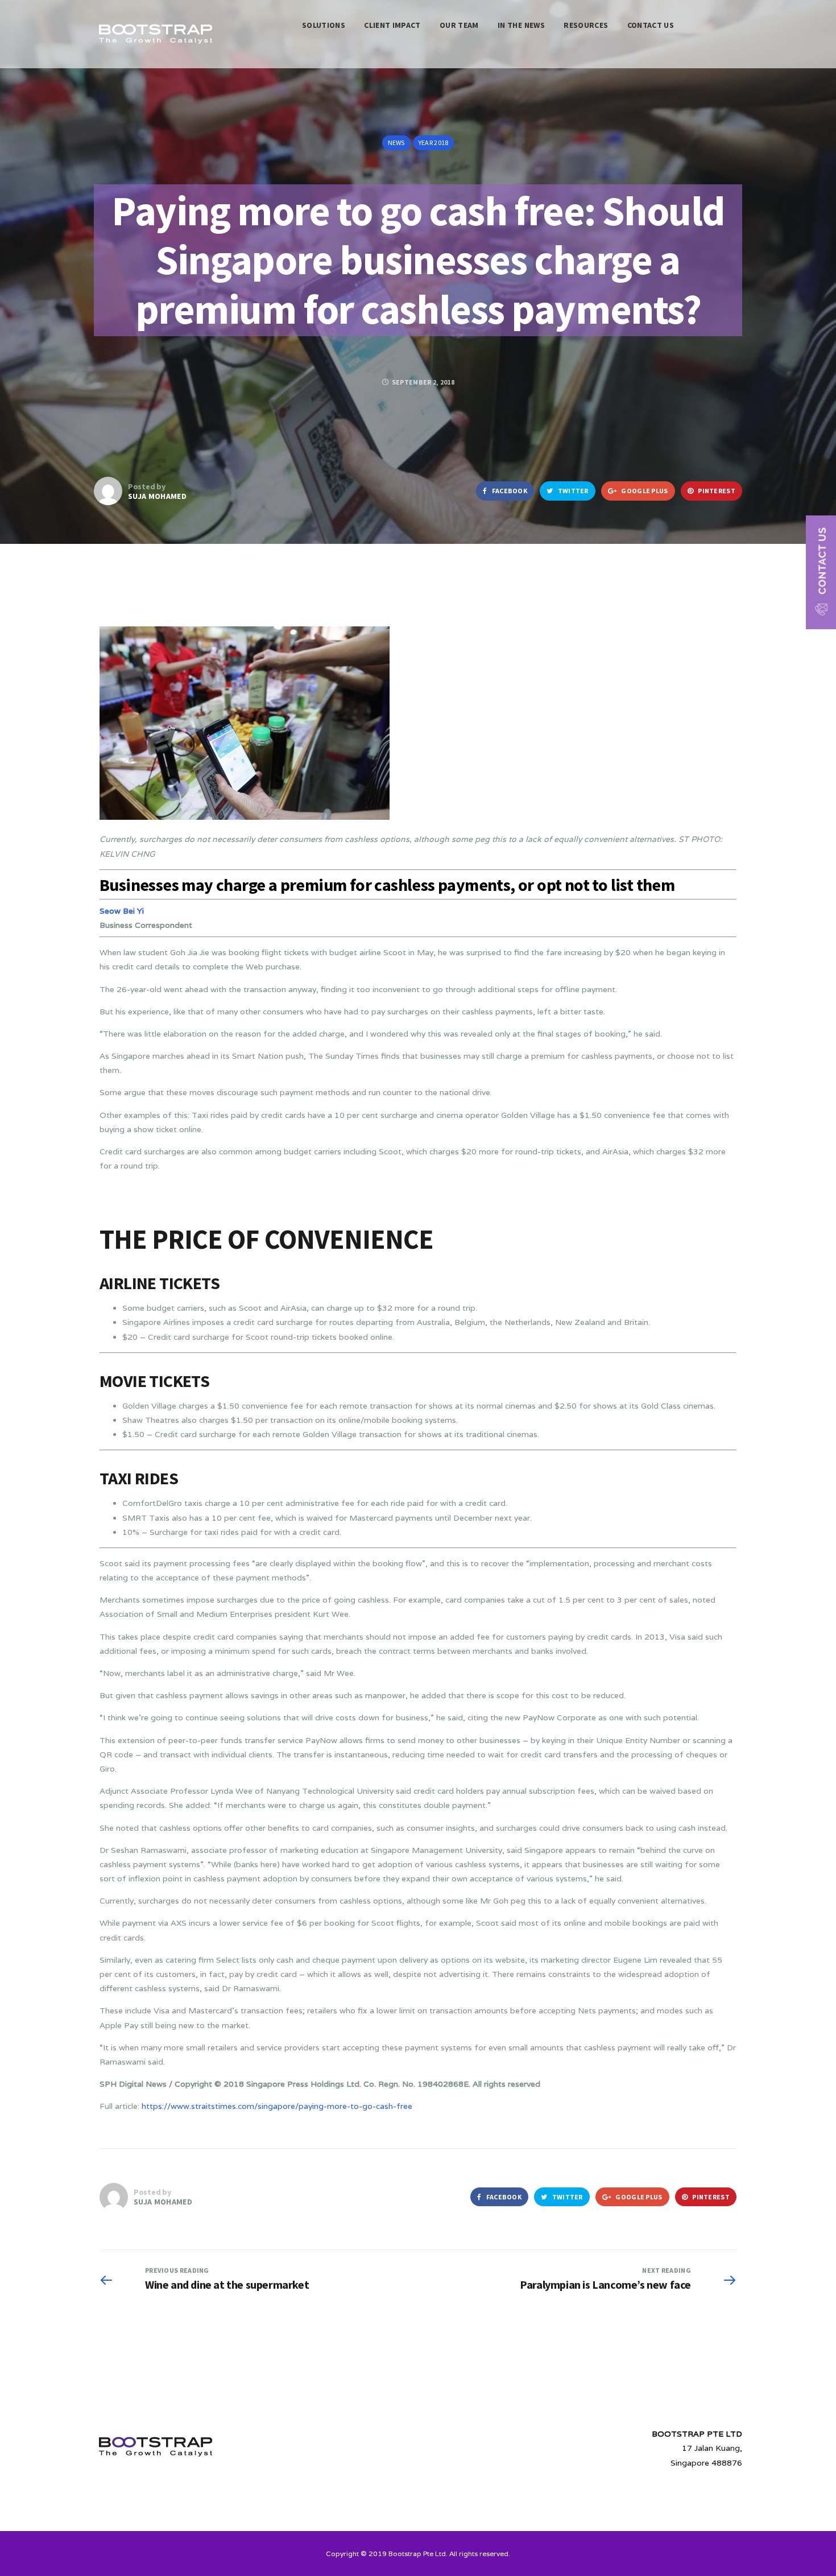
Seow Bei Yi (122, 911)
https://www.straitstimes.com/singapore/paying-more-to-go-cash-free (277, 2106)
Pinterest (716, 491)
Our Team (459, 25)
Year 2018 (434, 143)
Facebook (509, 491)
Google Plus (644, 491)
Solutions (324, 25)
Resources (586, 25)
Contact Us (651, 25)
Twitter (572, 491)
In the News (521, 25)
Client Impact (392, 25)
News (396, 143)
